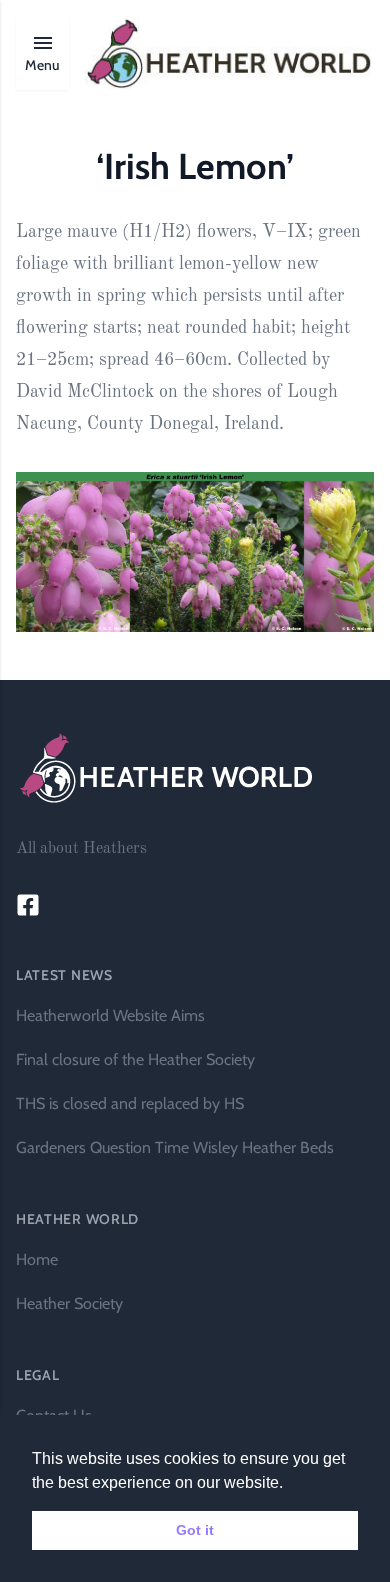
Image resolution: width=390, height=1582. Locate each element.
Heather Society (69, 1303)
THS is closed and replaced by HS (130, 1103)
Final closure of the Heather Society (135, 1059)
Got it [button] (195, 1530)
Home (37, 1259)
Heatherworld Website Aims (110, 1015)
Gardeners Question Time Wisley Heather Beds (175, 1147)
